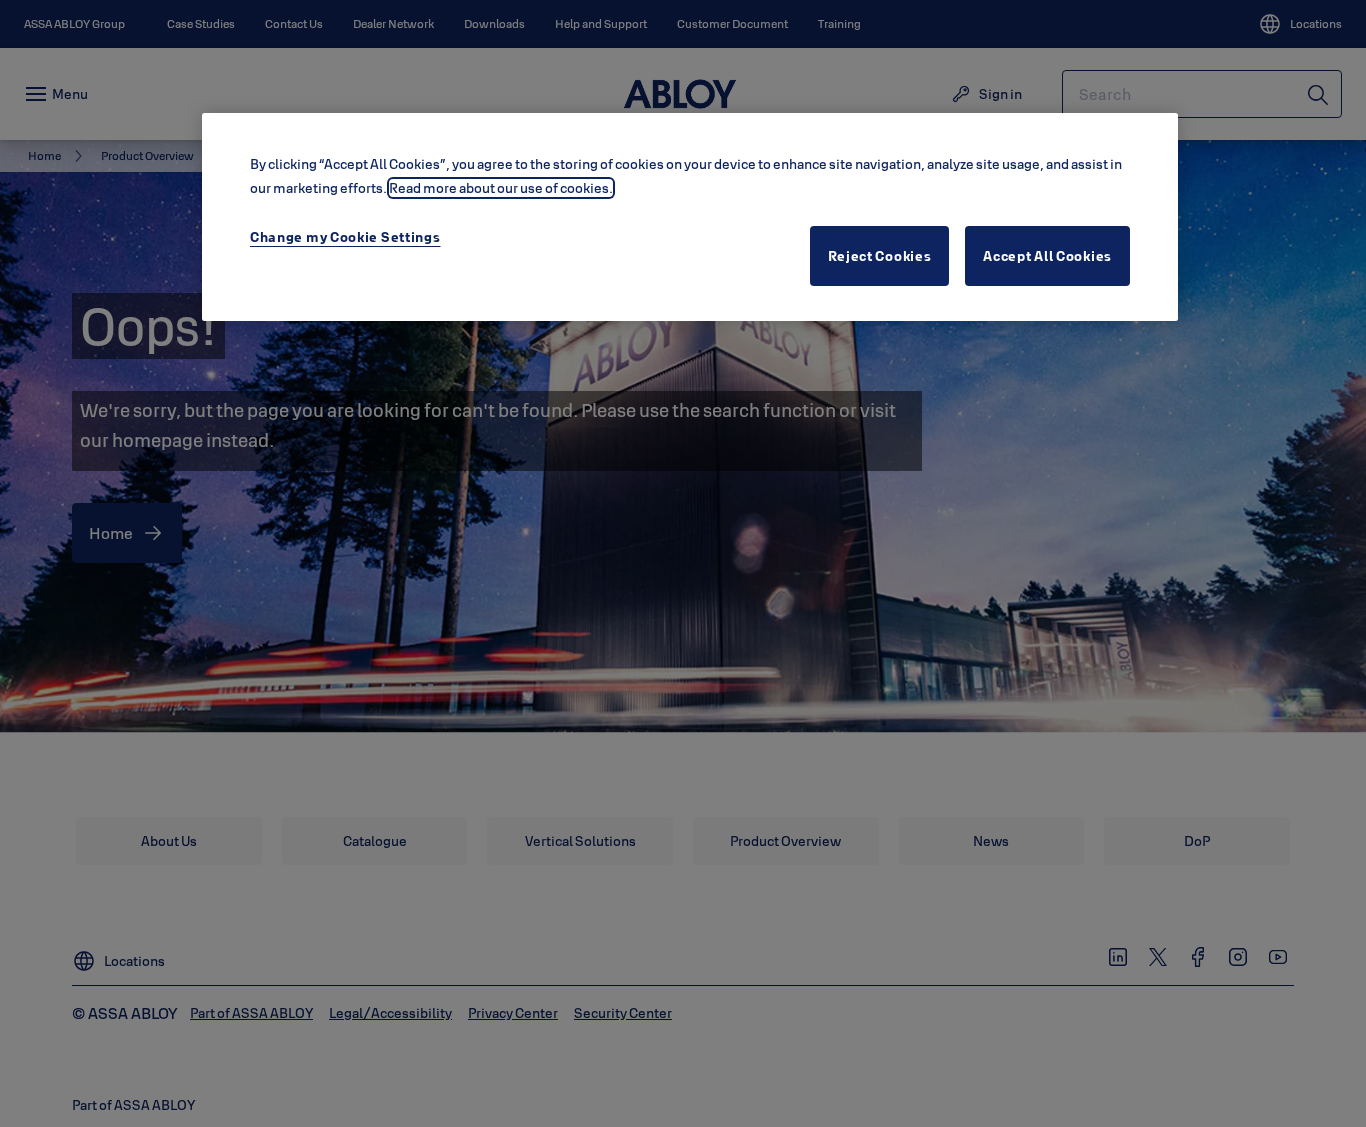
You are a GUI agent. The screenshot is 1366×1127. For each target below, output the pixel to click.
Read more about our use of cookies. (501, 188)
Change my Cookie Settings (345, 237)
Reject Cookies (880, 256)
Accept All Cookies (1047, 256)
